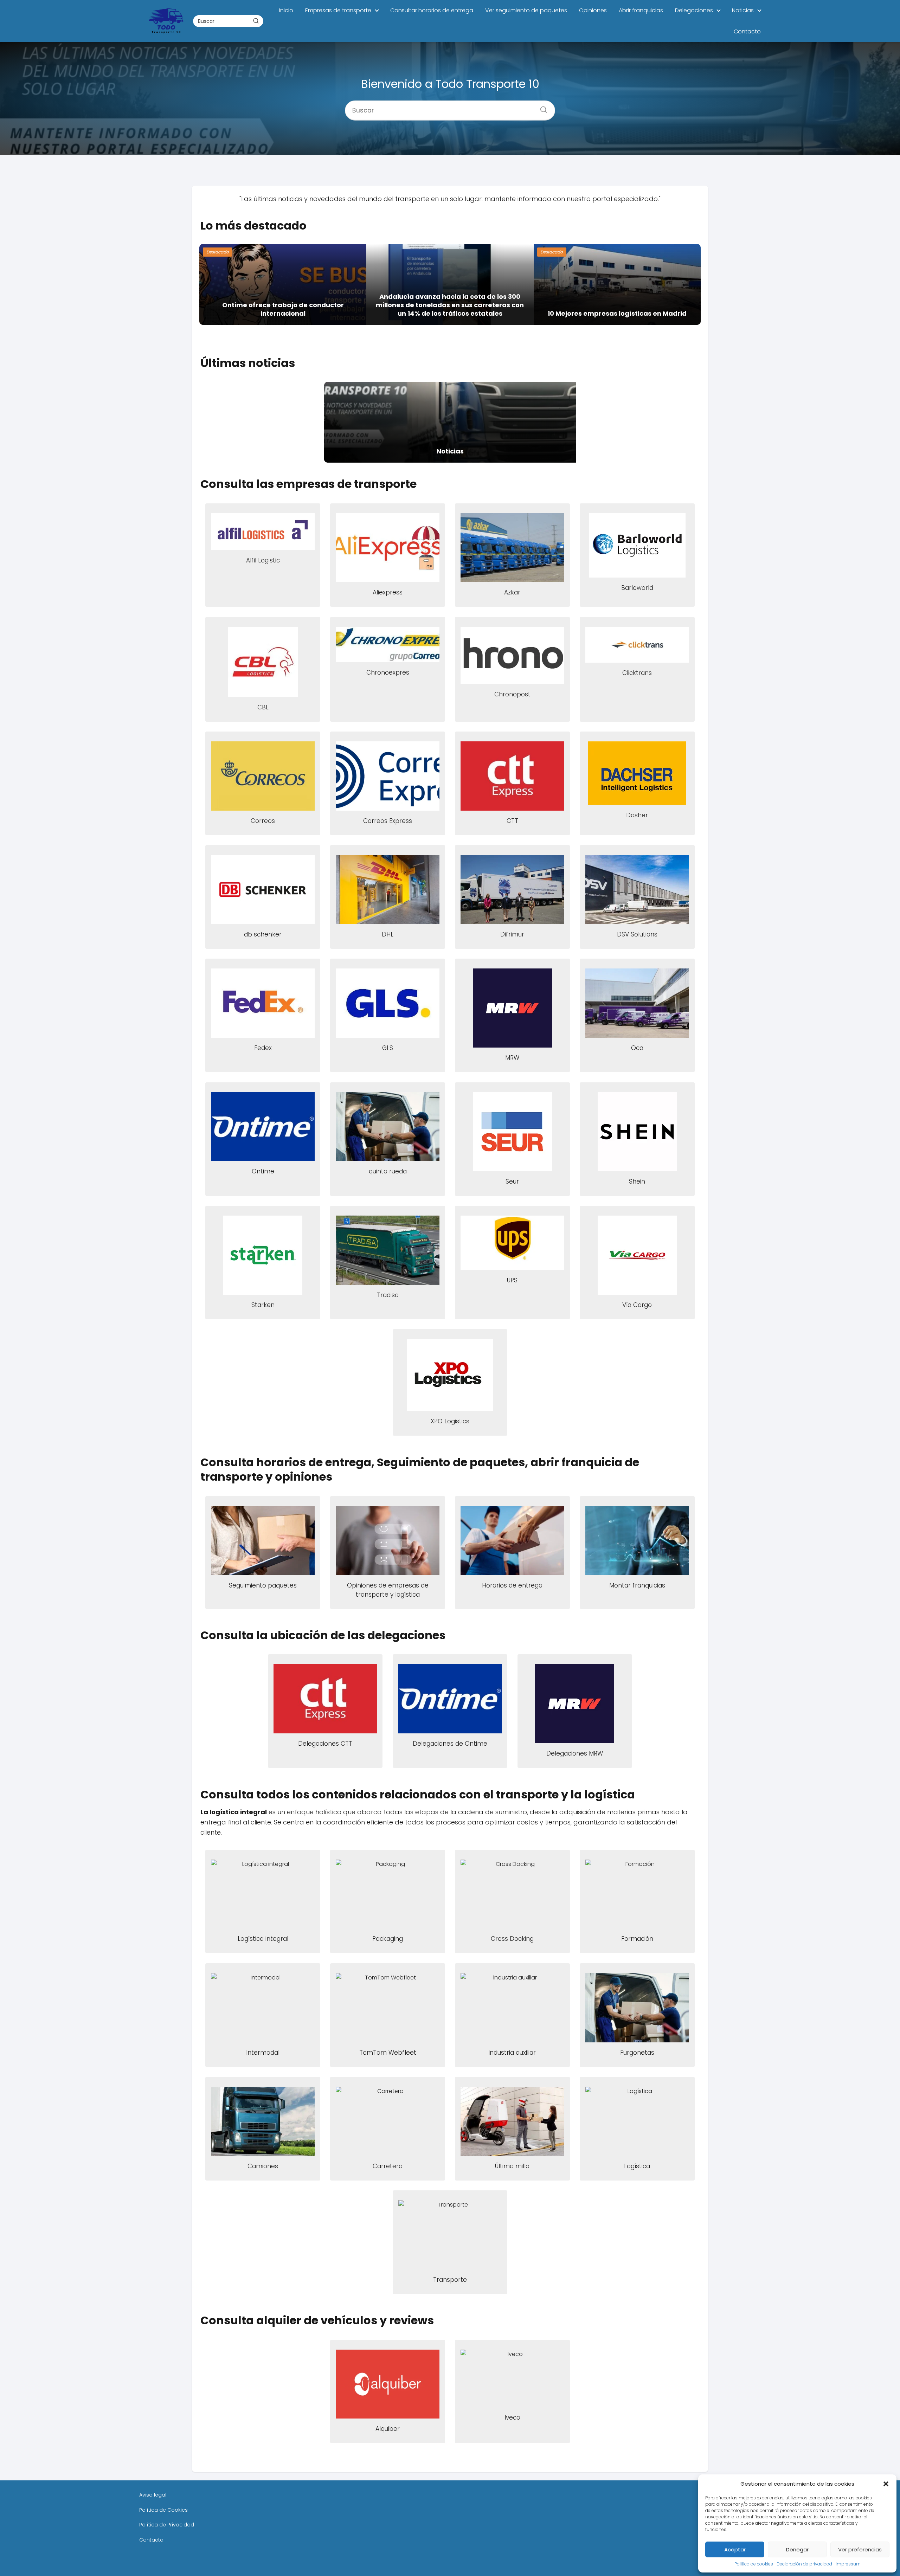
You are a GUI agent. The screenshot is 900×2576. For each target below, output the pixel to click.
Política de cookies (754, 2564)
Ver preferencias (860, 2549)
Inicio (286, 10)
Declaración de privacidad (804, 2564)
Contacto (747, 31)
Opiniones (593, 10)
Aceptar (735, 2549)
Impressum (848, 2564)
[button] (886, 2484)
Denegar (797, 2549)
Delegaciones (694, 10)
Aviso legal (153, 2495)
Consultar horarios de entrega (432, 10)
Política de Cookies (163, 2510)
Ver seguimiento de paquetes (526, 10)
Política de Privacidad (167, 2525)
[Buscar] (256, 21)
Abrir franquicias (641, 10)
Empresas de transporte (338, 10)
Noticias (743, 10)
